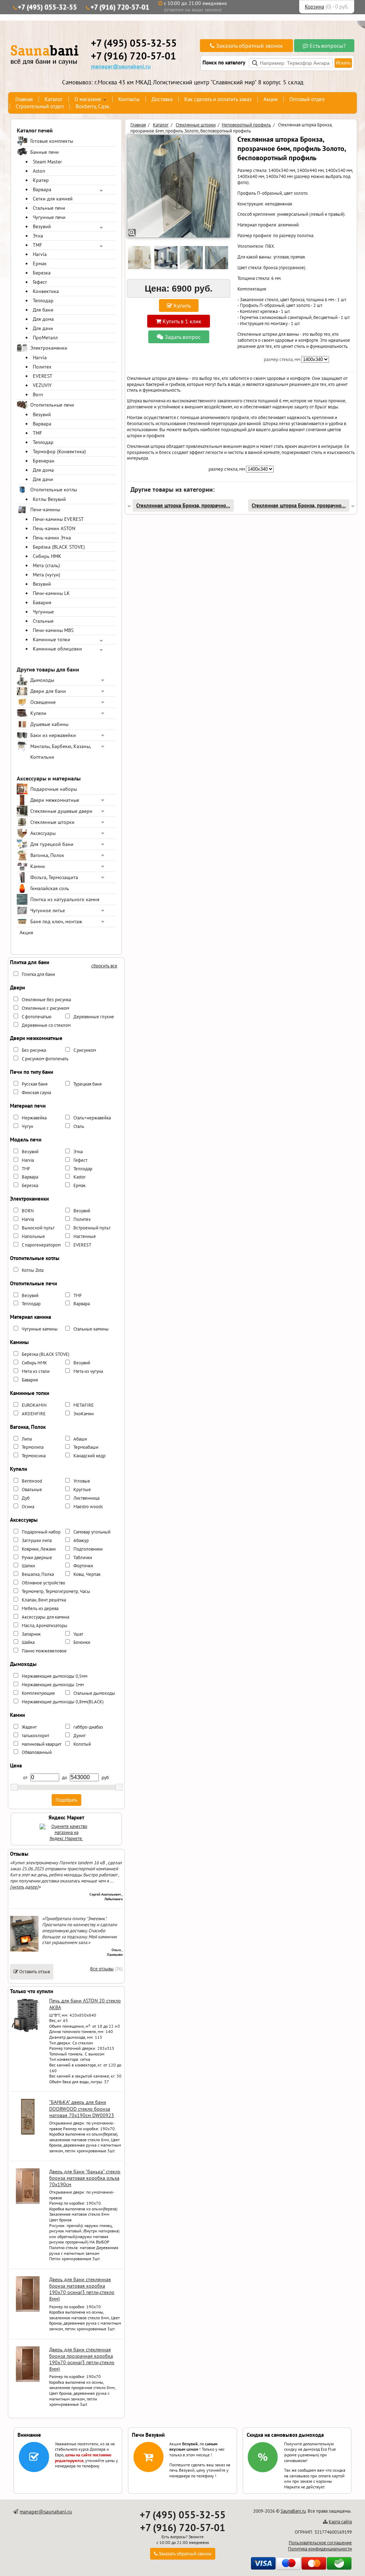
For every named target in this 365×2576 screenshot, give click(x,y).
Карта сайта (340, 2522)
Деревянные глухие (94, 1017)
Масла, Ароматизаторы (45, 1626)
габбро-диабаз (88, 1727)
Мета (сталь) (46, 565)
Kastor (79, 1177)
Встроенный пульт (92, 1228)
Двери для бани (48, 691)
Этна (38, 236)
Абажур (81, 1540)
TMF (37, 245)
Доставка (162, 99)
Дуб (26, 1498)
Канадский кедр (89, 1456)
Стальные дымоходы (94, 1693)
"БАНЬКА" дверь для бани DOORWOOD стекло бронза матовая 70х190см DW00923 (82, 2109)
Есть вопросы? (327, 46)
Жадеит (29, 1727)
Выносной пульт (38, 1228)
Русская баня (35, 1084)
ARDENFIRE (34, 1414)
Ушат (78, 1634)
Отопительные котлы (54, 490)
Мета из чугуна (88, 1371)
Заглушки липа (37, 1540)
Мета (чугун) (47, 575)
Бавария (42, 602)
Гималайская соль (50, 888)
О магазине (88, 99)
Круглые (82, 1490)
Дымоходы (42, 680)
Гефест (40, 282)
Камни (38, 866)
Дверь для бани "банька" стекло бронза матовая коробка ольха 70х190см (85, 2178)
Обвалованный (37, 1752)
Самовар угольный (92, 1532)
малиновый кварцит (42, 1744)
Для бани (43, 310)
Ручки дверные (37, 1558)
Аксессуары (43, 833)
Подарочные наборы (54, 789)
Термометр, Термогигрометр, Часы (56, 1591)
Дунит (79, 1736)
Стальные (43, 621)
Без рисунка (34, 1050)
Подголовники (88, 1549)
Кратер (41, 180)
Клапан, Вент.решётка (44, 1600)
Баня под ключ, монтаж (56, 921)
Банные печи (45, 152)
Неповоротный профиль (246, 125)
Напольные (33, 1236)
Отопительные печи (52, 405)
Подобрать (66, 1800)
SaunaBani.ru (293, 2511)
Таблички (83, 1558)
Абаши (80, 1439)
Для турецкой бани (52, 844)
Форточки (83, 1566)
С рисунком (85, 1050)
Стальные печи (49, 208)
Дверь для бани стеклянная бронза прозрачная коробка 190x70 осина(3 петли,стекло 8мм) (82, 2359)
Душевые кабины (49, 724)
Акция (26, 932)
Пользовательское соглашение (320, 2543)
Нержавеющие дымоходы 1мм (53, 1685)
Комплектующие (38, 1693)
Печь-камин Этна (52, 538)
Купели (38, 713)
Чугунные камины (40, 1329)
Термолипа (33, 1447)
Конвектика (46, 291)
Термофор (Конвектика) (59, 451)
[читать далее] (24, 1887)
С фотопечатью (37, 1017)
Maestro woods (88, 1507)
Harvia (40, 254)
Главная (24, 99)
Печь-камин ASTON (54, 528)
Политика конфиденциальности (320, 2549)
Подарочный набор (41, 1532)
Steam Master (47, 162)
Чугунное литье (48, 910)
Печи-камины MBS (53, 630)
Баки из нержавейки (53, 735)
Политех (42, 367)
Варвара (42, 189)
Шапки (28, 1566)
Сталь (79, 1126)
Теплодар (43, 301)
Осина (28, 1507)
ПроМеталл (45, 338)
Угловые (82, 1481)
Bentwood (32, 1481)
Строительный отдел (40, 106)
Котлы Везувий (49, 499)
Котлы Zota (33, 1270)
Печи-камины (45, 510)
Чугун (27, 1126)
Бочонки (82, 1642)
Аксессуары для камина (45, 1617)
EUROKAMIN (34, 1405)
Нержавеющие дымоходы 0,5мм (55, 1676)
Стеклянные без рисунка (46, 1000)
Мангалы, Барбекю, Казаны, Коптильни (60, 752)
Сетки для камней (53, 199)
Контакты (129, 99)
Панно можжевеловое (44, 1651)
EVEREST (43, 376)
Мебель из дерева (40, 1608)
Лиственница (86, 1498)
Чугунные (43, 612)
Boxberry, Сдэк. (93, 106)
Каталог (54, 99)
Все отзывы (102, 1969)
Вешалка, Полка (38, 1574)
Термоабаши (86, 1447)
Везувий (42, 226)
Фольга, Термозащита (54, 877)
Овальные (32, 1490)
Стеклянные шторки (52, 822)
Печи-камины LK (51, 593)
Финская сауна (36, 1093)
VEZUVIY (42, 385)
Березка (42, 273)
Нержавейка (34, 1118)
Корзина (314, 7)
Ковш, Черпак (87, 1574)
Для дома (43, 319)
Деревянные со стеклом (46, 1025)
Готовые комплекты (52, 141)
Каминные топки (52, 639)
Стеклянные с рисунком (45, 1008)
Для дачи (43, 328)
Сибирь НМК (47, 556)
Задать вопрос (182, 337)
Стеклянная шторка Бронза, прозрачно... (183, 505)
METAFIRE (84, 1405)
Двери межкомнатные (55, 800)
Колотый (82, 1744)
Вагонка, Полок (47, 855)
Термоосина (34, 1456)
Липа (27, 1439)
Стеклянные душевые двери (61, 811)
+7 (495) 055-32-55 (47, 7)
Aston (39, 171)
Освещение (43, 702)
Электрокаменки (49, 348)
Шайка (28, 1642)
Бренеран (44, 461)
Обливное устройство (43, 1583)
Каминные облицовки (57, 649)
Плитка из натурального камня (65, 899)
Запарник (31, 1634)
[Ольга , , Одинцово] (24, 1950)
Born (38, 395)
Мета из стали (36, 1371)
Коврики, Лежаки (39, 1549)
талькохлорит (35, 1736)
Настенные (85, 1236)
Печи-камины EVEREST (58, 519)
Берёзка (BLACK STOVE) (59, 547)
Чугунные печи (49, 217)
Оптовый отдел (307, 99)
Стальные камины (91, 1329)
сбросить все (104, 966)
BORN (28, 1211)
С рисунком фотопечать (45, 1059)
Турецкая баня (88, 1084)
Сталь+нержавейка (92, 1118)
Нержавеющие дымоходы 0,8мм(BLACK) (63, 1702)
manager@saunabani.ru (121, 66)
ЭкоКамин (84, 1414)
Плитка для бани (38, 974)
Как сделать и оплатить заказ (218, 99)
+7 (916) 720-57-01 (120, 7)
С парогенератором (41, 1245)
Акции (271, 99)
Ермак (40, 263)
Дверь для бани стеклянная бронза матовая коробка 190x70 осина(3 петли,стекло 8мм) (82, 2289)
